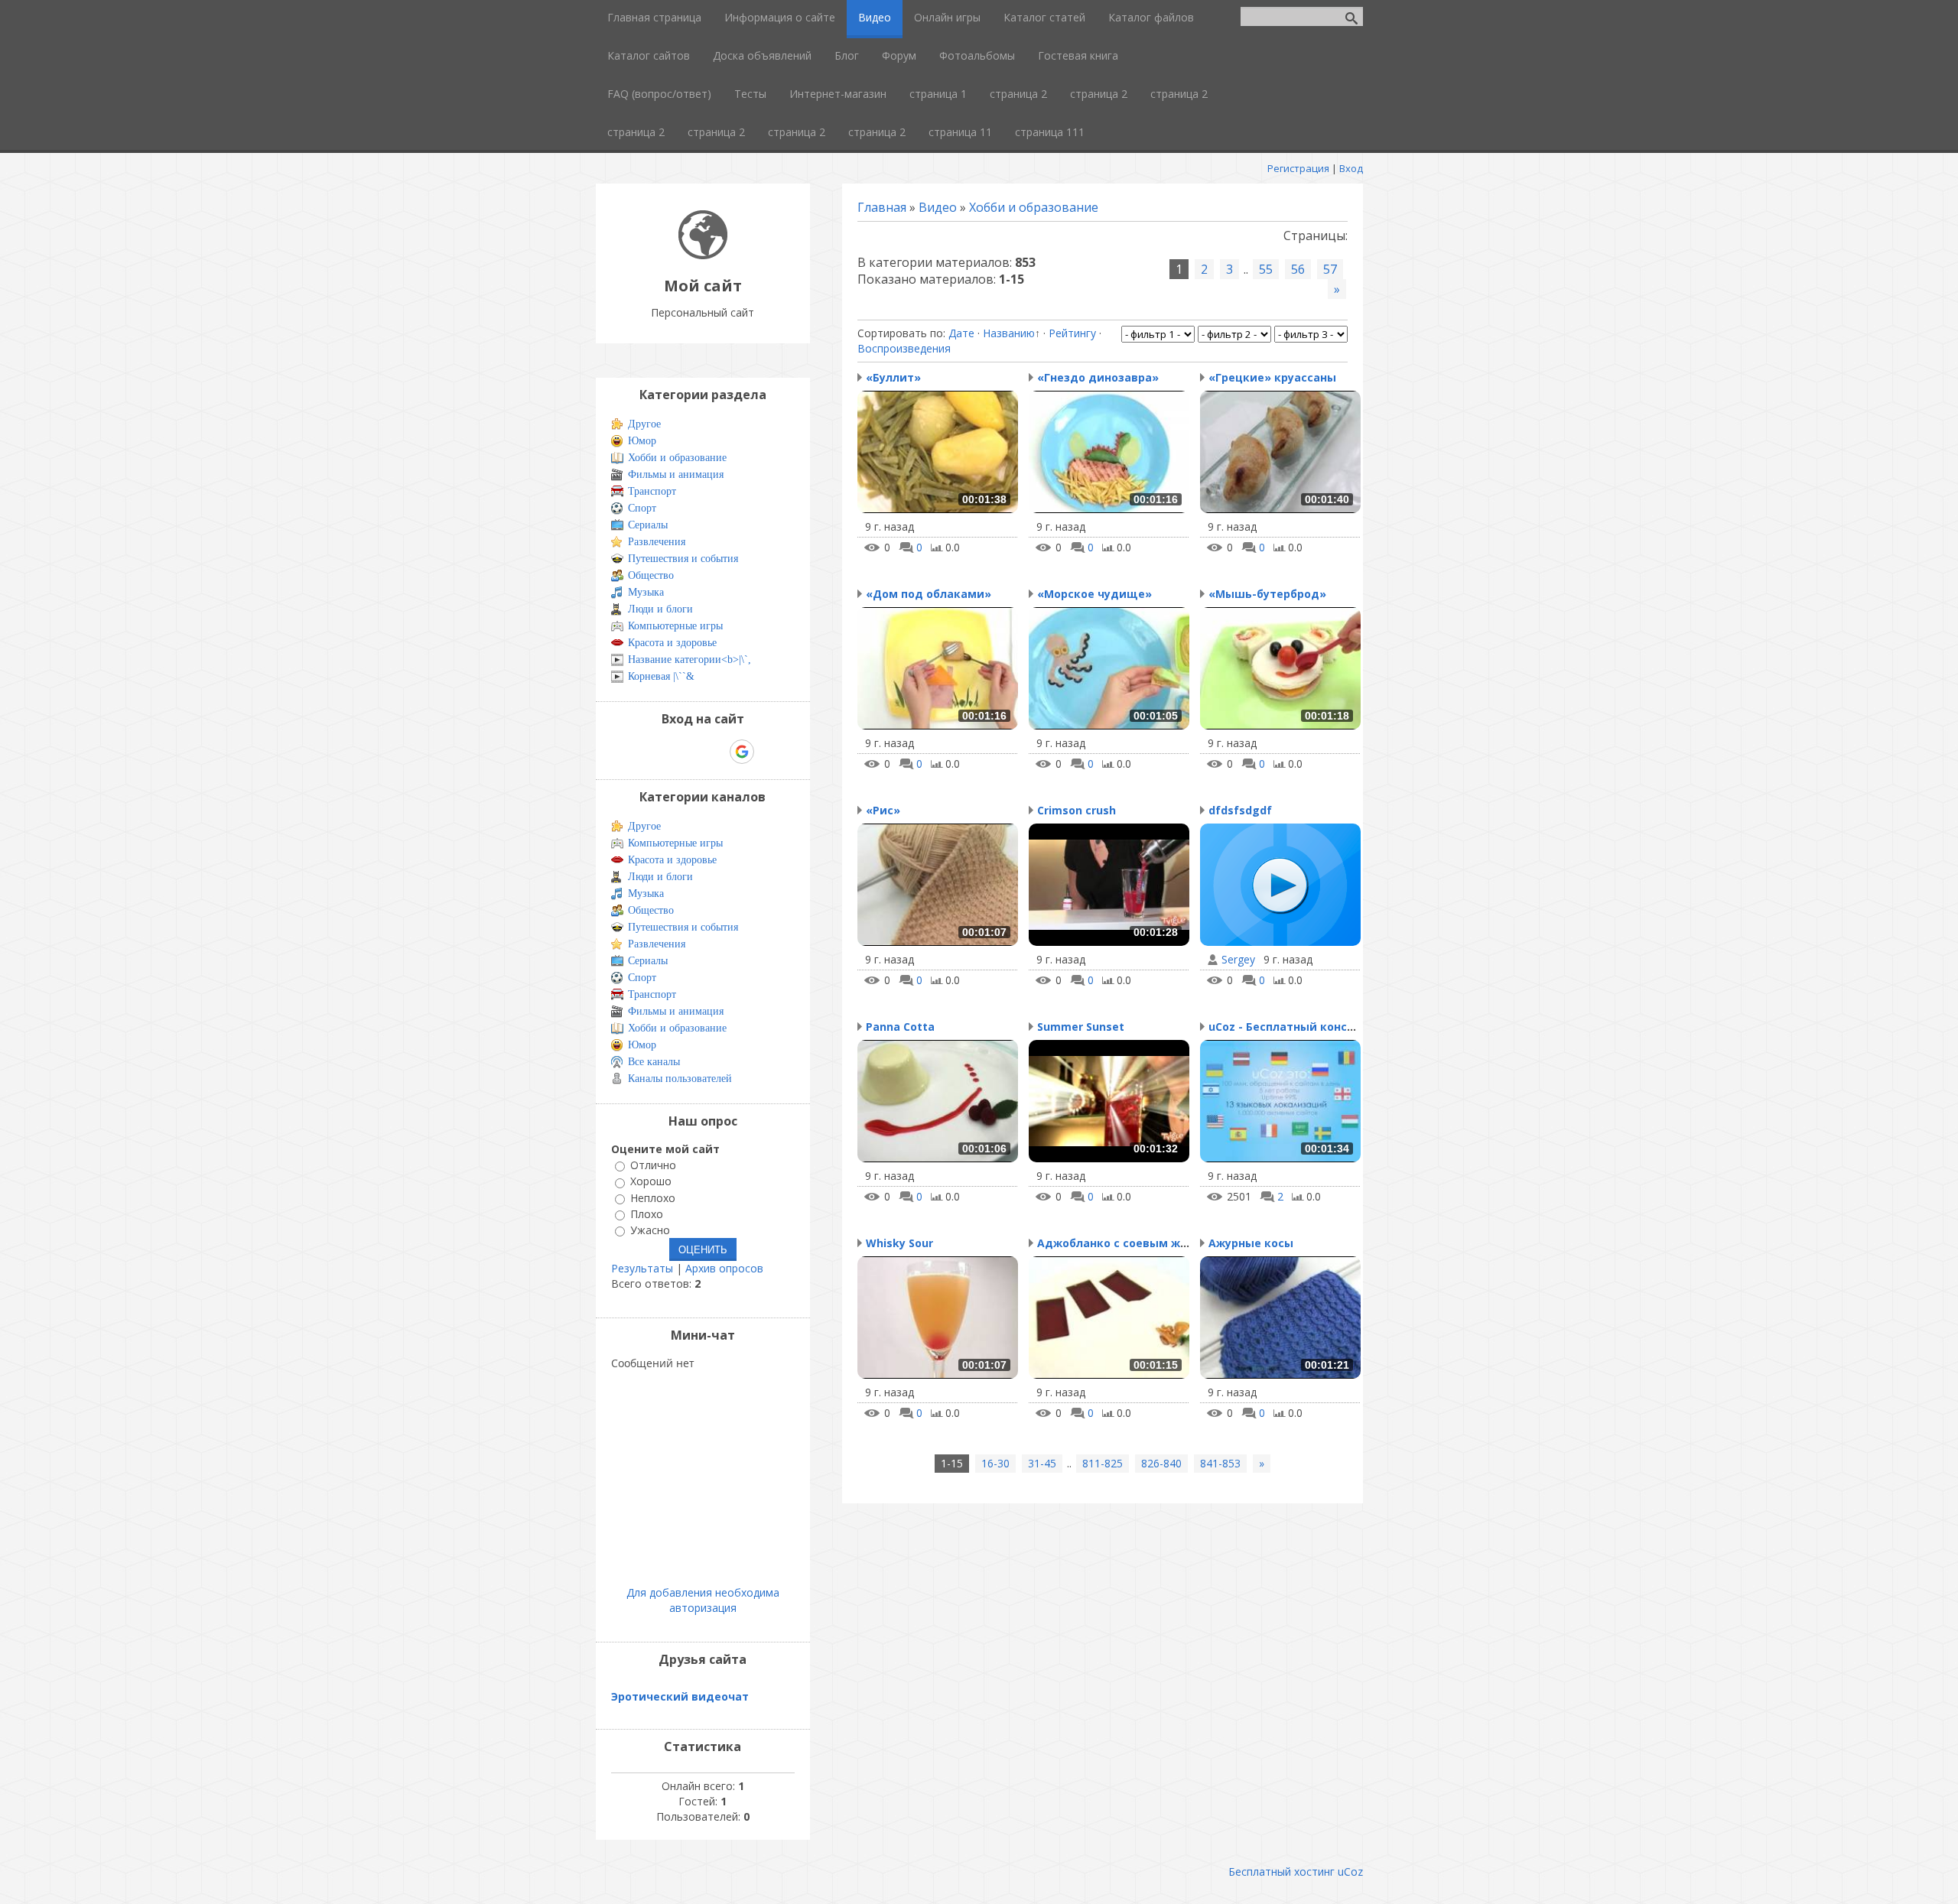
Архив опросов (724, 1268)
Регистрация (1298, 168)
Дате (961, 333)
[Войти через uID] (637, 752)
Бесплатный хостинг (1281, 1872)
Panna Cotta (900, 1027)
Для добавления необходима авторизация (703, 1600)
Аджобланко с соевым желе (1119, 1243)
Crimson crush (1077, 810)
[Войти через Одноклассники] (769, 752)
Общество (651, 575)
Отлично (653, 1165)
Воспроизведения (904, 348)
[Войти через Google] (742, 752)
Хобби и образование (1034, 207)
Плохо (647, 1214)
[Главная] (703, 255)
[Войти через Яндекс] (715, 752)
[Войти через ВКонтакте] (663, 752)
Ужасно (650, 1230)
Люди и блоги (660, 609)
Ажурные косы (1251, 1243)
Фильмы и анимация (676, 474)
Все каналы (654, 1062)
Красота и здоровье (672, 643)
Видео (938, 207)
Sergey (1238, 960)
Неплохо (653, 1198)
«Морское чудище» (1094, 594)
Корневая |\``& (661, 676)
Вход (1351, 168)
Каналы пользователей (680, 1079)
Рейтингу (1072, 333)
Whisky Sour (899, 1243)
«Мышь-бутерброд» (1267, 594)
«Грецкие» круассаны (1272, 377)
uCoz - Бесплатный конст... (1286, 1027)
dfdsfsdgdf (1240, 810)
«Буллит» (893, 377)
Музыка (646, 592)
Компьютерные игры (675, 626)
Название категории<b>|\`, (690, 660)
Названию (1009, 333)
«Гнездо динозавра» (1098, 377)
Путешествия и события (683, 559)
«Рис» (883, 810)
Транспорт (652, 491)
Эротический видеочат (680, 1696)
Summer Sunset (1081, 1027)
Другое (644, 424)
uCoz (1350, 1872)
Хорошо (651, 1182)
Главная (882, 207)
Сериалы (648, 525)
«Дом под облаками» (929, 594)
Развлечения (657, 542)
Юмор (642, 441)
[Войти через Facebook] (689, 752)
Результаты (642, 1268)
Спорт (642, 508)
